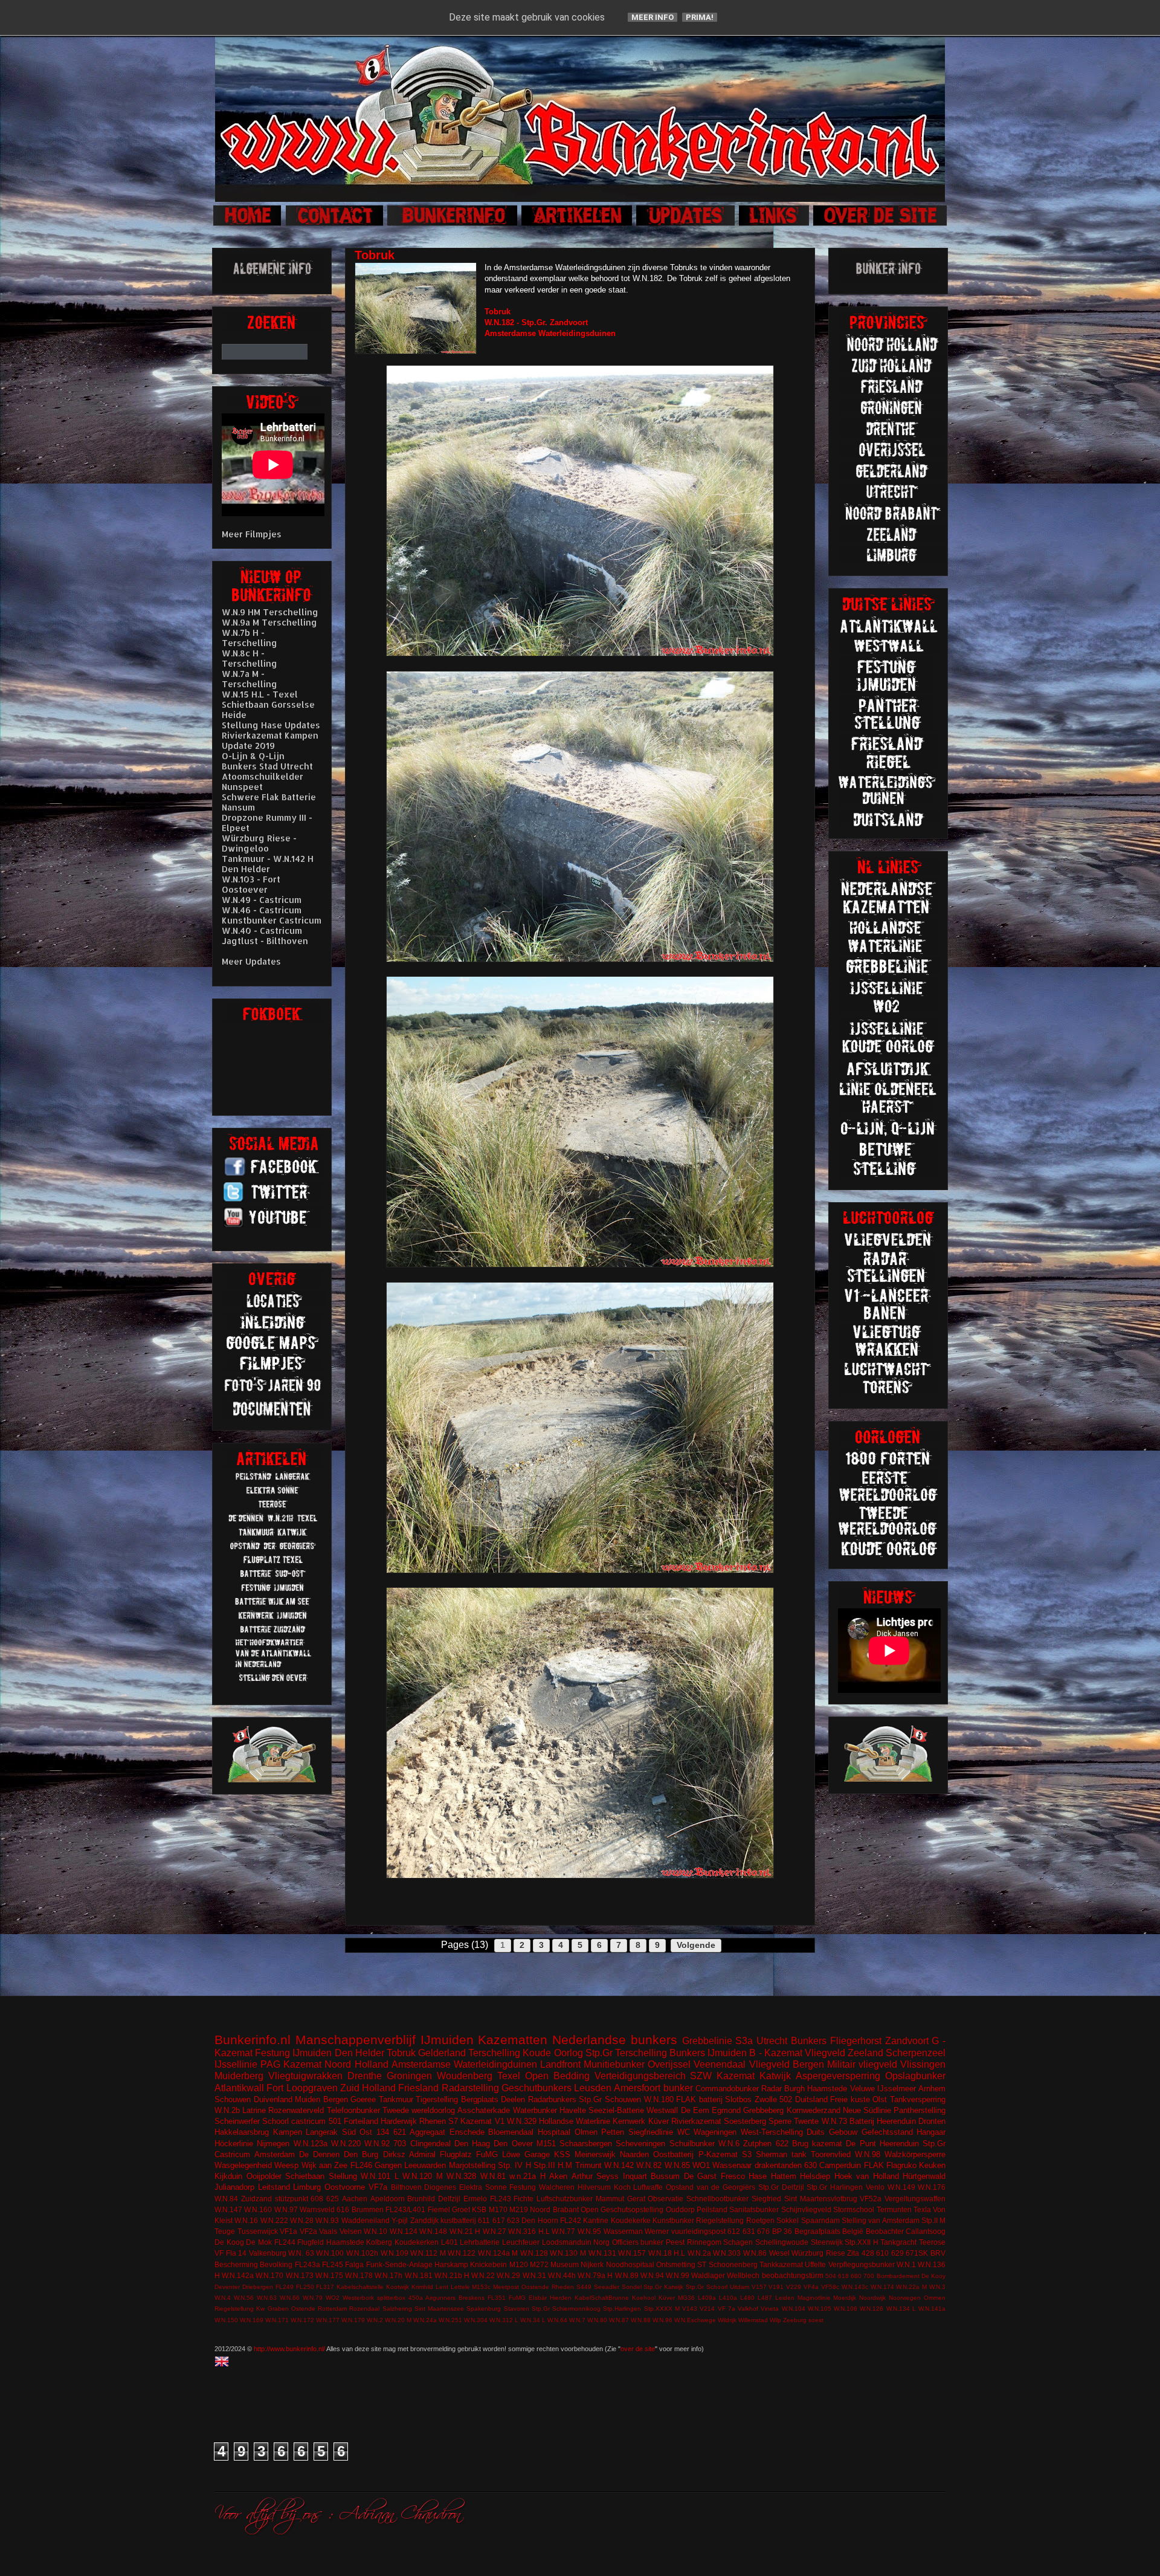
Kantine (596, 2220)
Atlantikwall (239, 2088)
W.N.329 (522, 2121)
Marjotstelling (472, 2165)
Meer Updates (251, 961)
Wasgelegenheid (243, 2165)
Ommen (935, 2298)
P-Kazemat (718, 2154)
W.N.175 (329, 2275)
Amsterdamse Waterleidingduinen (464, 2064)
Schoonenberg (733, 2264)
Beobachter (885, 2231)
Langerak (322, 2132)
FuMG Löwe (498, 2154)
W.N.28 (302, 2220)
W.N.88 (641, 2320)
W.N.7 (577, 2320)
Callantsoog (926, 2231)
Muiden (308, 2099)
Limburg (307, 2187)
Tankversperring (918, 2099)
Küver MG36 (677, 2298)
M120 (519, 2264)
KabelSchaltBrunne (602, 2298)
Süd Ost (357, 2132)
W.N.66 (290, 2298)
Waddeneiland (366, 2220)
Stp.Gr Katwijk (663, 2287)
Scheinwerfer (237, 2121)
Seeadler (607, 2287)
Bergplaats (480, 2099)
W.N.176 (932, 2187)
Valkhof (748, 2309)
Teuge (225, 2231)
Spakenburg (484, 2309)
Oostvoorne (345, 2187)
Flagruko (901, 2165)
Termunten (894, 2209)
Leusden (593, 2088)
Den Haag (472, 2144)
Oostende (535, 2287)
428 (868, 2253)
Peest (675, 2242)
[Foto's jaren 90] (273, 1391)
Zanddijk (424, 2220)
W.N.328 (461, 2176)
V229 (794, 2287)
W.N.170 (269, 2275)
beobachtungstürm (793, 2275)
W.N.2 (375, 2320)
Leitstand (274, 2187)
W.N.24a (425, 2320)
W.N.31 (534, 2275)
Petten (613, 2132)
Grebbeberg (763, 2110)
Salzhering (397, 2309)
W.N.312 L (504, 2320)
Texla (922, 2209)
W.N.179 (353, 2320)
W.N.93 (327, 2220)
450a (416, 2298)
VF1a (288, 2231)
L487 (765, 2298)
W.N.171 (277, 2320)
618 (843, 2276)
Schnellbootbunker (717, 2199)
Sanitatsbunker (754, 2209)
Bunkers (809, 2041)
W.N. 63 (301, 2253)
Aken (558, 2176)
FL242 (571, 2220)
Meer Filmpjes (252, 534)
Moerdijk (845, 2298)
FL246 (361, 2165)
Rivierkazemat (696, 2121)
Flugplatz (456, 2154)
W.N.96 (662, 2320)
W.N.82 (649, 2165)
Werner (657, 2231)
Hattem (784, 2176)
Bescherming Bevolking (253, 2264)
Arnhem (932, 2089)
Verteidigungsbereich (640, 2076)
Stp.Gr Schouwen (610, 2099)
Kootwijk (398, 2287)
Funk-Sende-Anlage (399, 2264)
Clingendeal (430, 2144)
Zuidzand (256, 2199)
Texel (509, 2076)
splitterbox (391, 2298)
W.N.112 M (428, 2253)
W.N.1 (906, 2264)
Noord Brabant (554, 2209)
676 (763, 2231)
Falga (354, 2264)
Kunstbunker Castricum (272, 920)
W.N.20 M (398, 2320)
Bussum (665, 2176)
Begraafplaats (817, 2231)
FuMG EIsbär (528, 2298)
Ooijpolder (264, 2176)
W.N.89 (627, 2275)
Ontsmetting (676, 2264)
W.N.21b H (452, 2275)
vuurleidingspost (698, 2231)
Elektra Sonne (483, 2187)
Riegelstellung (720, 2220)
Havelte (573, 2110)
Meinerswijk (595, 2154)
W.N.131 (602, 2253)
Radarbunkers (552, 2099)
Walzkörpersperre (915, 2154)
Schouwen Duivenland (253, 2099)
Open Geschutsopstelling (622, 2209)
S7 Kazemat (470, 2121)
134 (383, 2132)
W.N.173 (300, 2275)
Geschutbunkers (536, 2088)
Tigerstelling (437, 2099)
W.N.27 (495, 2231)
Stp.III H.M (553, 2165)
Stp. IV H (514, 2165)
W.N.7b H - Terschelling (250, 638)
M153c (481, 2287)
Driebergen (258, 2287)
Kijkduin (228, 2176)
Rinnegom (704, 2242)
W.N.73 (834, 2121)
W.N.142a (238, 2275)
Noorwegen (905, 2298)
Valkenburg (268, 2253)
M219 (519, 2209)
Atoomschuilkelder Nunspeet (263, 782)
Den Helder (359, 2053)
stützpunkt (292, 2199)
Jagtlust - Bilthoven (265, 941)
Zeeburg (795, 2320)
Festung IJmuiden (293, 2053)
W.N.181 (419, 2275)
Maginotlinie (814, 2298)
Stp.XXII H (862, 2242)
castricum (308, 2121)
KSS (562, 2154)
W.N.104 (794, 2309)
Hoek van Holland (867, 2176)
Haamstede (345, 2242)
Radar (772, 2089)
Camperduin (840, 2165)
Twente (806, 2121)
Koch (622, 2187)
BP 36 (782, 2231)
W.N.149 (901, 2187)
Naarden (634, 2154)
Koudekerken (417, 2242)
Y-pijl (400, 2220)
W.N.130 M (568, 2253)
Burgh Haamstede (816, 2089)
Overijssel (669, 2064)
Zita (853, 2253)
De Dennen (319, 2154)
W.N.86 (755, 2253)
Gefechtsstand (887, 2132)
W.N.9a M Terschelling (269, 622)
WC (684, 2132)
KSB (479, 2209)
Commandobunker (727, 2089)
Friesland (418, 2088)
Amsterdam (275, 2154)
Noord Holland (356, 2064)
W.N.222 (274, 2220)
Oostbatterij (673, 2154)
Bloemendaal (511, 2132)
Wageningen (715, 2132)
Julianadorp (234, 2187)
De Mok (259, 2242)
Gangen (388, 2165)
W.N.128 (534, 2253)
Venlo (875, 2187)
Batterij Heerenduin (883, 2121)
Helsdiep (815, 2176)
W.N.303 (727, 2253)
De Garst (701, 2176)
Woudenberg (465, 2076)
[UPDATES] (686, 224)
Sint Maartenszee (439, 2309)
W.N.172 (302, 2320)
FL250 (305, 2287)
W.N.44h (562, 2275)
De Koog (229, 2242)
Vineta (770, 2309)
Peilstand (712, 2209)
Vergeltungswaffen (915, 2199)
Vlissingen (923, 2064)
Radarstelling (470, 2088)
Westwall (662, 2110)
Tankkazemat (781, 2264)
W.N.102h (362, 2253)
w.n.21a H (527, 2176)
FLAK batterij (699, 2099)
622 (782, 2144)
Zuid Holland (368, 2088)
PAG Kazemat (291, 2064)
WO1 (701, 2165)
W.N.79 (313, 2298)
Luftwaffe (648, 2187)
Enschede (467, 2132)
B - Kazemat (775, 2053)
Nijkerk (592, 2264)
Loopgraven (312, 2088)
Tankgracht (898, 2242)
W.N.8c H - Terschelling (250, 658)
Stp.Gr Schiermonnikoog (566, 2309)
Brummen (368, 2209)
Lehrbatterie (480, 2242)
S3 (747, 2154)
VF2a (308, 2231)
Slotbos (738, 2099)
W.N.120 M (423, 2176)
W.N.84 (226, 2199)
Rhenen (433, 2121)
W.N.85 (677, 2165)
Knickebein (488, 2264)
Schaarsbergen (586, 2144)
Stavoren (517, 2309)
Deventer (227, 2287)
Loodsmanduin (567, 2242)
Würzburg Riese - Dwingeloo (259, 843)
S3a (744, 2041)
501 (335, 2121)
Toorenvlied (831, 2154)
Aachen (355, 2199)
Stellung (343, 2176)
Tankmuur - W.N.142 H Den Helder (268, 864)
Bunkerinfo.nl (253, 2040)
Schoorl (275, 2121)
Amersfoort (637, 2088)
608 (317, 2199)
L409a (707, 2298)
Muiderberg (239, 2076)
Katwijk (775, 2076)
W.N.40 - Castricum (262, 930)
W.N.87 (619, 2320)
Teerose (932, 2242)
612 (734, 2231)
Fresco (733, 2176)
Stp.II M (933, 2220)
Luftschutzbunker (565, 2199)
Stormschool (854, 2209)
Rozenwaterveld (296, 2110)
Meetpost (506, 2287)
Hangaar (931, 2132)
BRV (938, 2253)
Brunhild (421, 2199)
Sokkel (788, 2220)
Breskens (472, 2298)
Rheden (563, 2287)
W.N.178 (359, 2275)
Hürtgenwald (924, 2176)
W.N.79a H (595, 2275)
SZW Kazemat (722, 2076)
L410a (728, 2298)
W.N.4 (223, 2298)
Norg (601, 2242)
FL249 (285, 2287)
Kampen (288, 2132)
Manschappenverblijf (356, 2040)
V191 (776, 2287)
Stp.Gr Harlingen (835, 2187)
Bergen (336, 2099)
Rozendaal (364, 2309)
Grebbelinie (707, 2041)
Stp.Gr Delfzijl (781, 2187)
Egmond (726, 2110)
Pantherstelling (920, 2110)
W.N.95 (589, 2231)
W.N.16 (246, 2220)
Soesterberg (745, 2121)
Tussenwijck (258, 2231)
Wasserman (623, 2231)
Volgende (696, 1945)
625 (333, 2199)
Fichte (524, 2199)
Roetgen (760, 2220)
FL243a (308, 2264)
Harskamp (451, 2264)
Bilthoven (406, 2187)
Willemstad (753, 2320)
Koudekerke (631, 2220)
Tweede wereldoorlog (419, 2110)
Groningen (409, 2076)
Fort (275, 2088)
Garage (537, 2154)
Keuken (932, 2165)
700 (869, 2276)
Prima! (700, 17)
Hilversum (594, 2187)
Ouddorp (680, 2209)
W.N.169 (252, 2320)
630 (810, 2165)
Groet (461, 2209)
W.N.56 (244, 2298)
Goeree (363, 2099)
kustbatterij (458, 2220)
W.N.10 (375, 2231)
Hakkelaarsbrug (242, 2132)
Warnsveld (317, 2209)
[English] (224, 2363)
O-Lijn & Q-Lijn (253, 756)
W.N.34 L (533, 2320)
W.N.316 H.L (529, 2231)
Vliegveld (825, 2053)
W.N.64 (557, 2320)
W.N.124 (404, 2231)
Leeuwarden (425, 2165)
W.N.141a (932, 2309)
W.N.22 (483, 2275)
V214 (707, 2309)
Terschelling (494, 2053)
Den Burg (361, 2154)
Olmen (586, 2132)
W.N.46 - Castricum (262, 910)
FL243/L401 (405, 2209)
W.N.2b (227, 2110)
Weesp (286, 2165)
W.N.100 (330, 2253)
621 (400, 2132)
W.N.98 (868, 2154)
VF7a (378, 2187)
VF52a (871, 2199)
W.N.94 (652, 2275)
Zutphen (757, 2144)
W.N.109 (395, 2253)
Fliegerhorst (856, 2041)
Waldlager (708, 2275)
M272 (539, 2264)
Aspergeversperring (838, 2076)
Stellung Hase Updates (271, 725)
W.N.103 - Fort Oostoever (251, 884)
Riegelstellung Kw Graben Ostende (265, 2309)
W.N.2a (699, 2253)
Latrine (254, 2110)
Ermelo (475, 2199)
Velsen (351, 2231)
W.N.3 (937, 2287)
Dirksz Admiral (409, 2154)
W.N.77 (563, 2231)
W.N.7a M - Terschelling (250, 679)
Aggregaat (427, 2132)
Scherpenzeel (916, 2053)
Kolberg (379, 2242)
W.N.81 (493, 2176)
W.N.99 (678, 2275)
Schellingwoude (782, 2242)
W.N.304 (476, 2320)
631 (749, 2231)
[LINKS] (775, 224)
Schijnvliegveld (806, 2209)
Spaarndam (820, 2220)
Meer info (652, 17)
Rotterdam (332, 2309)
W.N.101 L (380, 2176)
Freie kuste (850, 2099)
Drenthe (365, 2076)
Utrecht (772, 2041)
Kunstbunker (673, 2220)
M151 (546, 2144)
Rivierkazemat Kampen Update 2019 (270, 740)
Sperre (780, 2121)
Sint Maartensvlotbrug (821, 2199)
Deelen (513, 2099)
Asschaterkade (484, 2110)
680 (856, 2276)
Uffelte (815, 2264)
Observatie (665, 2199)
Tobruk (401, 2053)
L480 (747, 2298)
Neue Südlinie (867, 2110)
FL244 (285, 2242)
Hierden (561, 2298)
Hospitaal (554, 2132)
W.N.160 (258, 2209)
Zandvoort (907, 2041)
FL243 (501, 2199)
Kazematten (513, 2040)
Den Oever (513, 2144)
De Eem (695, 2110)
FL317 (325, 2287)
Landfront (560, 2064)
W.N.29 (508, 2275)
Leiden (785, 2298)
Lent (442, 2287)
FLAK (874, 2165)
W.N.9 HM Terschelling (270, 612)
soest (816, 2320)
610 (882, 2253)
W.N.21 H (465, 2231)
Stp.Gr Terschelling (626, 2053)
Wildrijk (727, 2320)
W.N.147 (228, 2209)
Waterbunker (535, 2110)
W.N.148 (433, 2231)
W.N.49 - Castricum (262, 900)
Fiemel (439, 2209)
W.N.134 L (901, 2309)
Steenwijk (827, 2242)
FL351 (497, 2298)
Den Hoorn (540, 2220)
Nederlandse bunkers (615, 2040)
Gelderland (442, 2053)
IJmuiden (447, 2040)
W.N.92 (377, 2144)
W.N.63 (267, 2298)
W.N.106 (846, 2309)
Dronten (932, 2121)
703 (400, 2144)
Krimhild (422, 2287)
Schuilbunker (692, 2144)
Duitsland (811, 2099)
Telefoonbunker (353, 2110)
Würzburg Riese (818, 2253)
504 (831, 2276)
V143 (690, 2309)
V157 (759, 2287)
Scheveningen (640, 2144)
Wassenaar (732, 2165)
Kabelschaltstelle (360, 2287)
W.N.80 (597, 2320)
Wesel (779, 2253)
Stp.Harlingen (622, 2309)
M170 (498, 2209)
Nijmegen (273, 2144)
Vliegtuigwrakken (305, 2076)
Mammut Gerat (620, 2199)
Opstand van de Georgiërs (710, 2187)
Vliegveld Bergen (787, 2064)
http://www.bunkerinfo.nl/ (289, 2349)
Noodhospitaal (630, 2264)
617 (499, 2220)
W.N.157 (632, 2253)
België (853, 2231)
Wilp (775, 2320)
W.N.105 (820, 2309)
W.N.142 (619, 2165)
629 (897, 2253)
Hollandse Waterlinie (575, 2121)
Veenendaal (720, 2064)
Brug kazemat (817, 2144)
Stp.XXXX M (662, 2309)
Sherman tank (781, 2154)
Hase (758, 2176)
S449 (584, 2287)
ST (702, 2264)
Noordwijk (872, 2298)
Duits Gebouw (832, 2132)
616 (343, 2209)
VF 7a (727, 2309)
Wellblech (743, 2275)
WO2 (333, 2298)
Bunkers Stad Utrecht (267, 766)
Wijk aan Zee (325, 2165)
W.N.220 (346, 2144)
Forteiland (361, 2121)
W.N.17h (388, 2275)
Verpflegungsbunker (862, 2264)
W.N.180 (659, 2099)
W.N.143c (855, 2287)
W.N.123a (311, 2144)
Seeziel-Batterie (616, 2110)
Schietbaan (305, 2176)
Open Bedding (557, 2076)
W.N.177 (328, 2320)
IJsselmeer (897, 2089)
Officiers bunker (638, 2242)
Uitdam (739, 2287)
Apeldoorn (388, 2199)
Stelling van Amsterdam (881, 2220)
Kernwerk (629, 2121)
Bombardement (898, 2276)
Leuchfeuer (521, 2242)
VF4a (811, 2287)
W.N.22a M (911, 2287)
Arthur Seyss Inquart (609, 2176)
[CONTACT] (335, 224)
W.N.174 (882, 2287)
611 (484, 2220)
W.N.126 (872, 2309)
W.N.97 (286, 2209)
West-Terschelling (772, 2132)
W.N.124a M (498, 2253)
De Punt (861, 2144)
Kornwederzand (814, 2110)
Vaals (328, 2231)
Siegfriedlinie (651, 2132)
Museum (565, 2264)
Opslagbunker (915, 2076)
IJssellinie (236, 2064)
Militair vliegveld (862, 2064)
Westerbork (358, 2298)
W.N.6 (729, 2144)
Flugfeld (311, 2242)
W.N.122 (462, 2253)
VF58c (830, 2287)
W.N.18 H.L (667, 2253)
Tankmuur (396, 2099)
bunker (678, 2088)
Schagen (738, 2242)
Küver (659, 2121)
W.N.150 (226, 2320)
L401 (449, 2242)
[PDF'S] (273, 1415)
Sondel (632, 2287)
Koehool (644, 2298)
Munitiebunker (614, 2064)
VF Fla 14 (230, 2253)
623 (513, 2220)
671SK (917, 2253)
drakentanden (778, 2165)
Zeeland (865, 2053)
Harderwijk (399, 2121)
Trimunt (588, 2165)
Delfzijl (449, 2199)
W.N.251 (450, 2320)
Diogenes (440, 2187)
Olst (880, 2099)
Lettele (460, 2287)
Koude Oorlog (553, 2053)
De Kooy (933, 2276)
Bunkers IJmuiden (708, 2053)
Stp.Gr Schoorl (707, 2287)
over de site (638, 2349)
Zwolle (766, 2099)
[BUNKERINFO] (453, 224)
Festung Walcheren (542, 2187)
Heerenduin (899, 2144)
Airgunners (440, 2298)
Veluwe (862, 2089)
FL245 (333, 2264)
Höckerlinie (234, 2144)
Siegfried (766, 2199)
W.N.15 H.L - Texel (260, 694)
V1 (500, 2121)
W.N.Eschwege (695, 2320)
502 (786, 2099)
